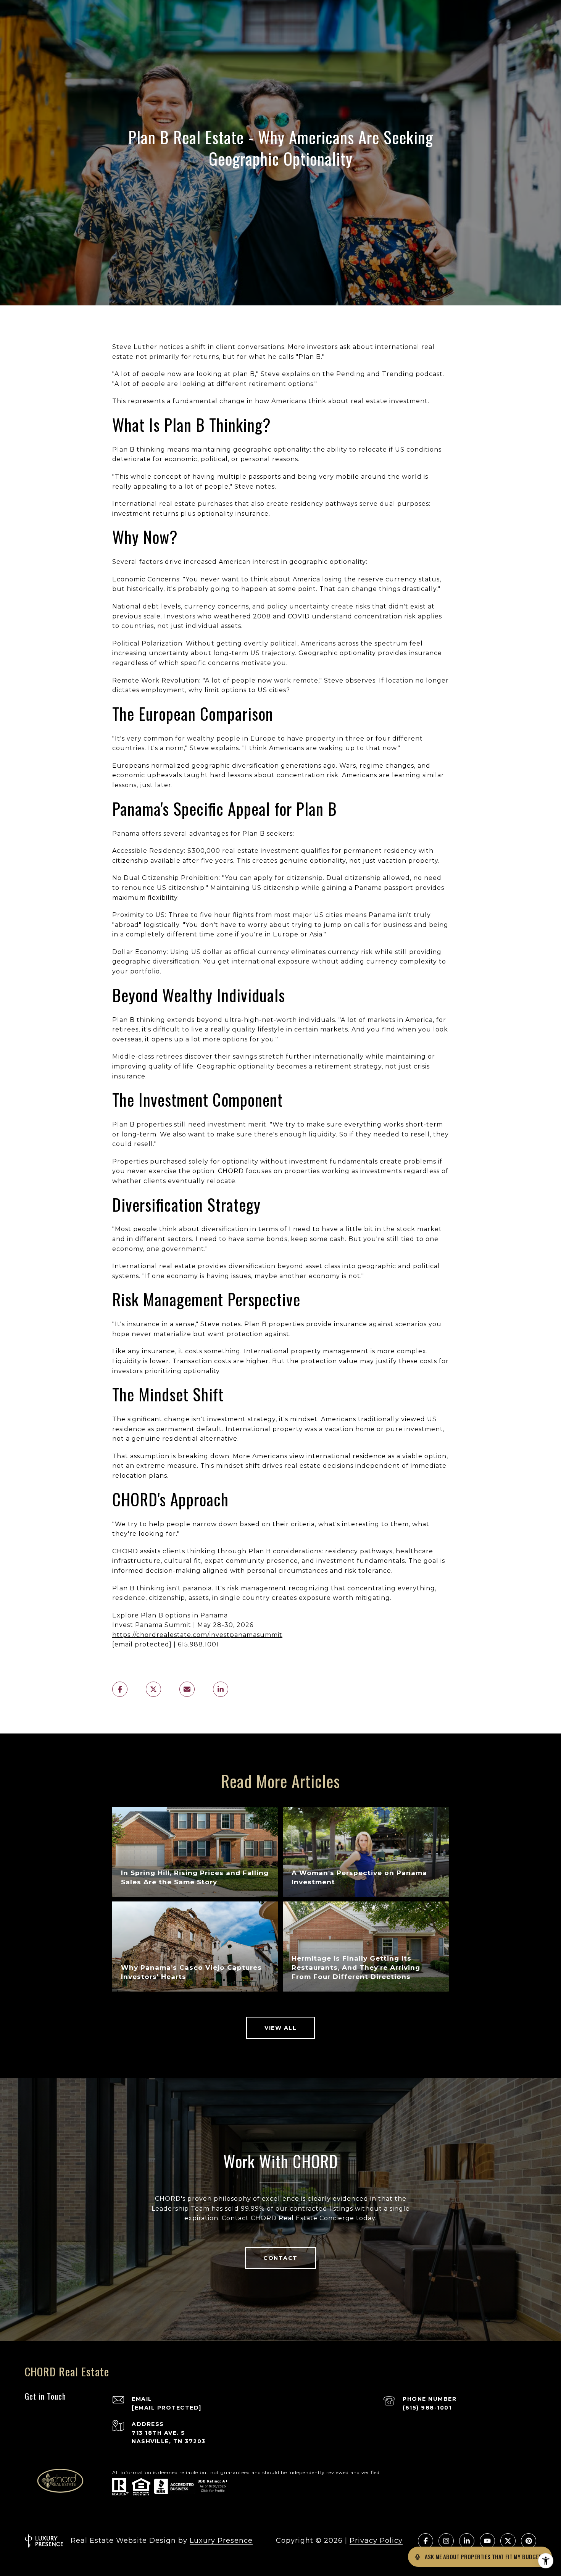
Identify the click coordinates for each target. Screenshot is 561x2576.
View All (280, 2028)
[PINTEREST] (529, 2541)
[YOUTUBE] (487, 2541)
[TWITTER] (508, 2541)
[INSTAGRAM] (446, 2541)
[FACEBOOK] (426, 2541)
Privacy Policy (376, 2540)
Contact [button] (280, 2258)
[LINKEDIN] (467, 2541)
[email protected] (142, 1644)
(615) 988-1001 (427, 2408)
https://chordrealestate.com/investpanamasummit (197, 1635)
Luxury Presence (221, 2540)
